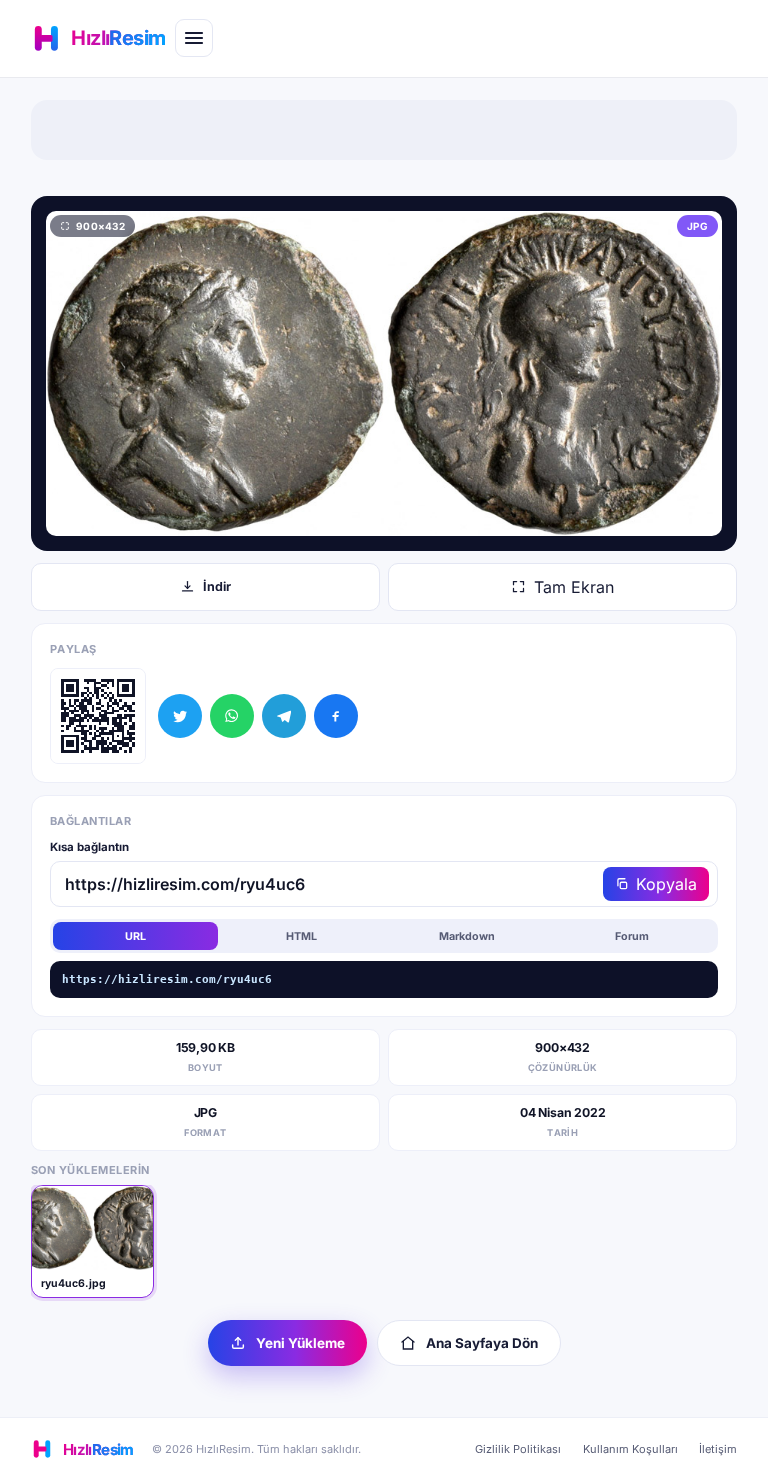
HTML (301, 936)
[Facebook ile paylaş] (336, 716)
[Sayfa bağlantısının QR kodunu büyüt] (98, 716)
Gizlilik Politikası (518, 1449)
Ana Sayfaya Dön (482, 1343)
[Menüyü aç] (194, 38)
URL (135, 936)
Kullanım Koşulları (630, 1449)
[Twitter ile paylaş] (180, 716)
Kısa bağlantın (89, 847)
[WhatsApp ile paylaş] (232, 716)
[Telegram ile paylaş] (284, 716)
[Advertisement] (384, 130)
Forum (632, 936)
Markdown (467, 936)
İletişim (718, 1449)
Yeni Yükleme (300, 1343)
